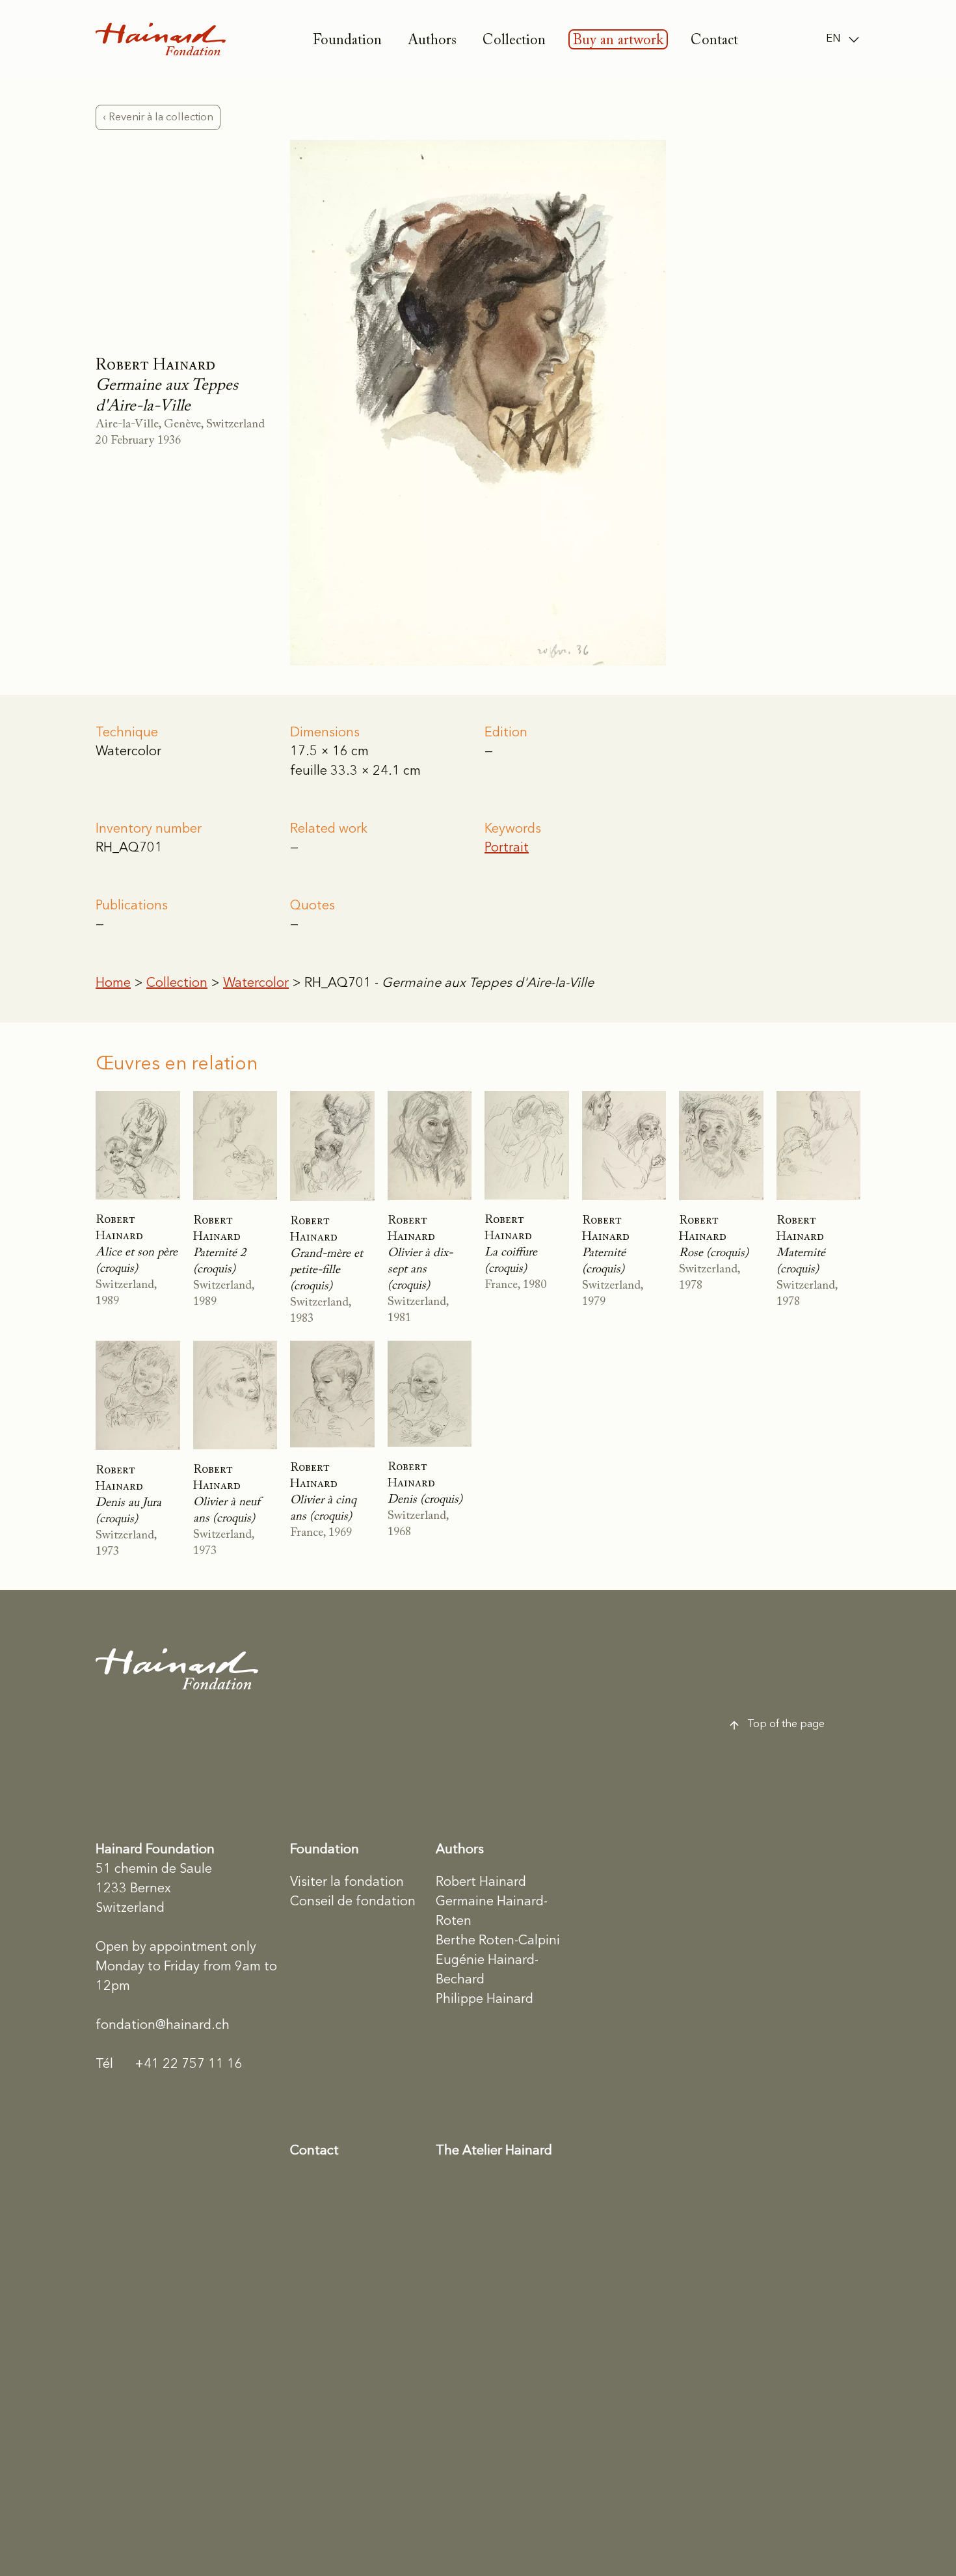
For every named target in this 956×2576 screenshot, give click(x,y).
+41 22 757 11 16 (169, 2065)
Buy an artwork (618, 41)
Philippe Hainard (485, 2000)
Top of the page (786, 1724)
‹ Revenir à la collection (158, 117)
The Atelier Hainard (494, 2151)
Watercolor (256, 984)
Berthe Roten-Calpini (498, 1941)
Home (113, 984)
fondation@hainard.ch (163, 2026)
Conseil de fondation (353, 1902)
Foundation (347, 41)
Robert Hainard (481, 1883)
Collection (514, 41)
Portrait (507, 848)
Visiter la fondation (347, 1883)
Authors (432, 41)
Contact (714, 41)
